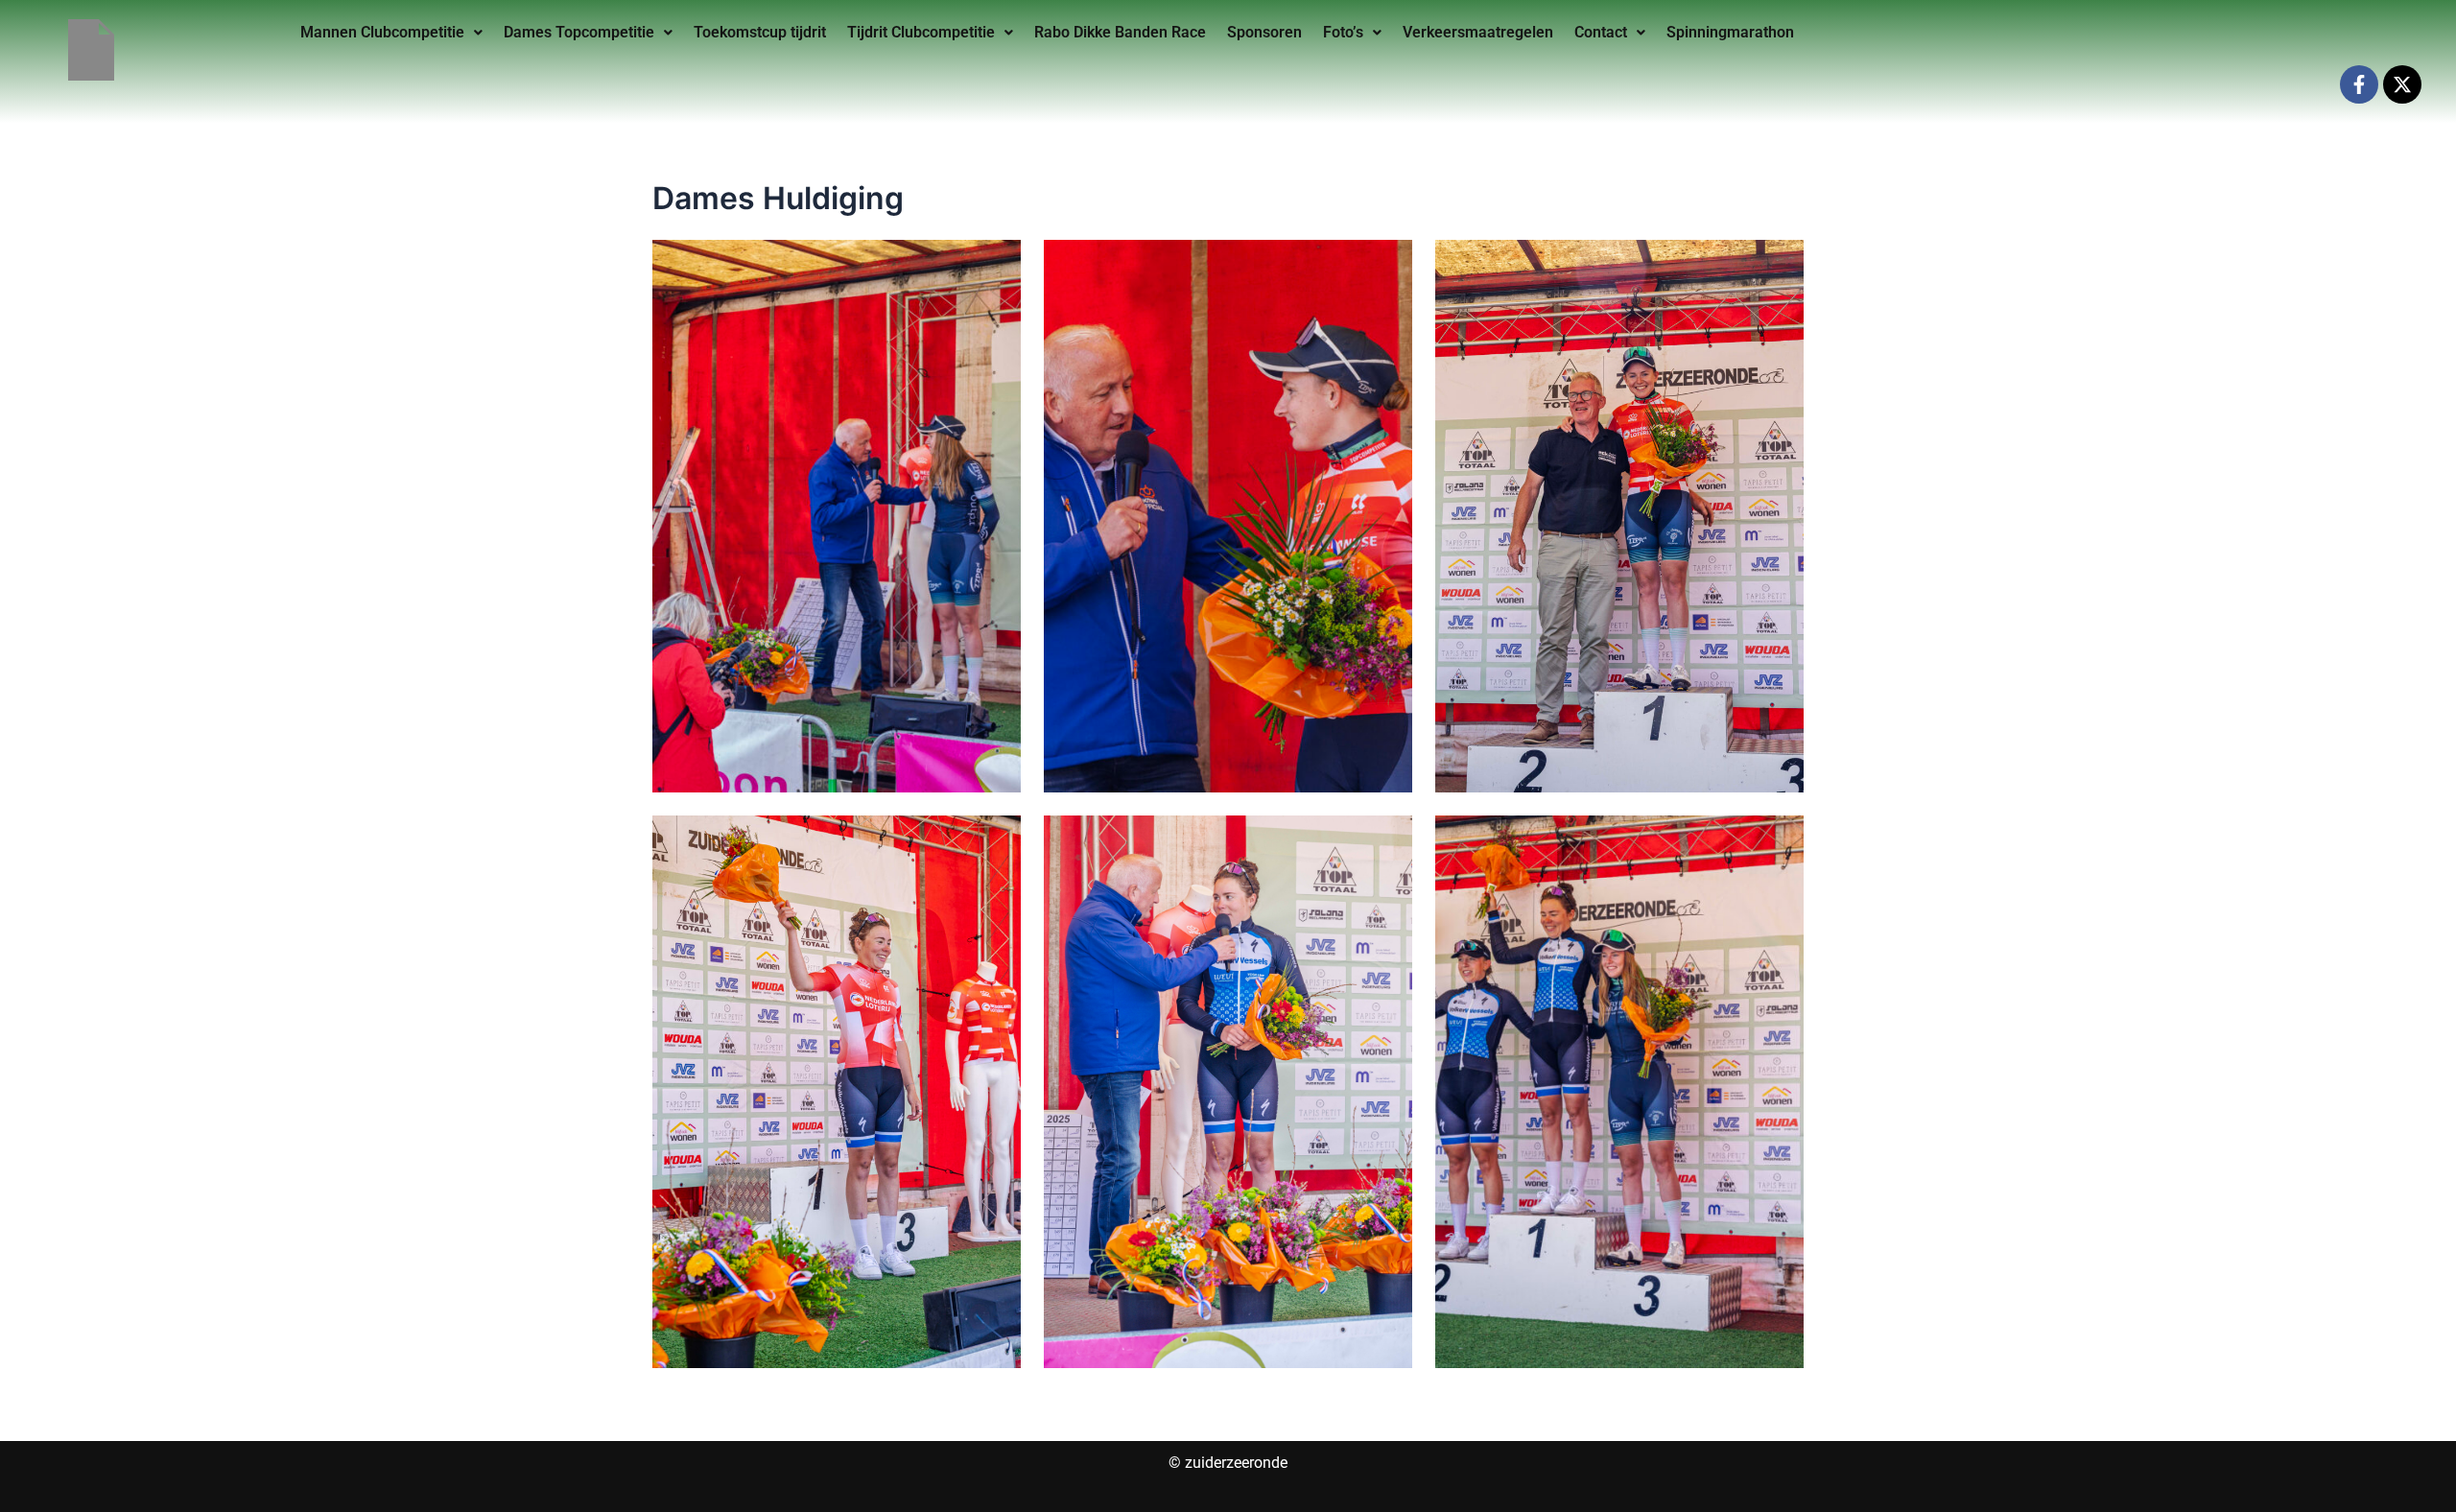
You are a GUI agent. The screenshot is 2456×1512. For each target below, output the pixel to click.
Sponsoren (1264, 32)
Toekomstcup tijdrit (760, 32)
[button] (391, 33)
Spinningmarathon (1730, 32)
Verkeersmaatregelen (1478, 32)
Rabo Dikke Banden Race (1120, 32)
